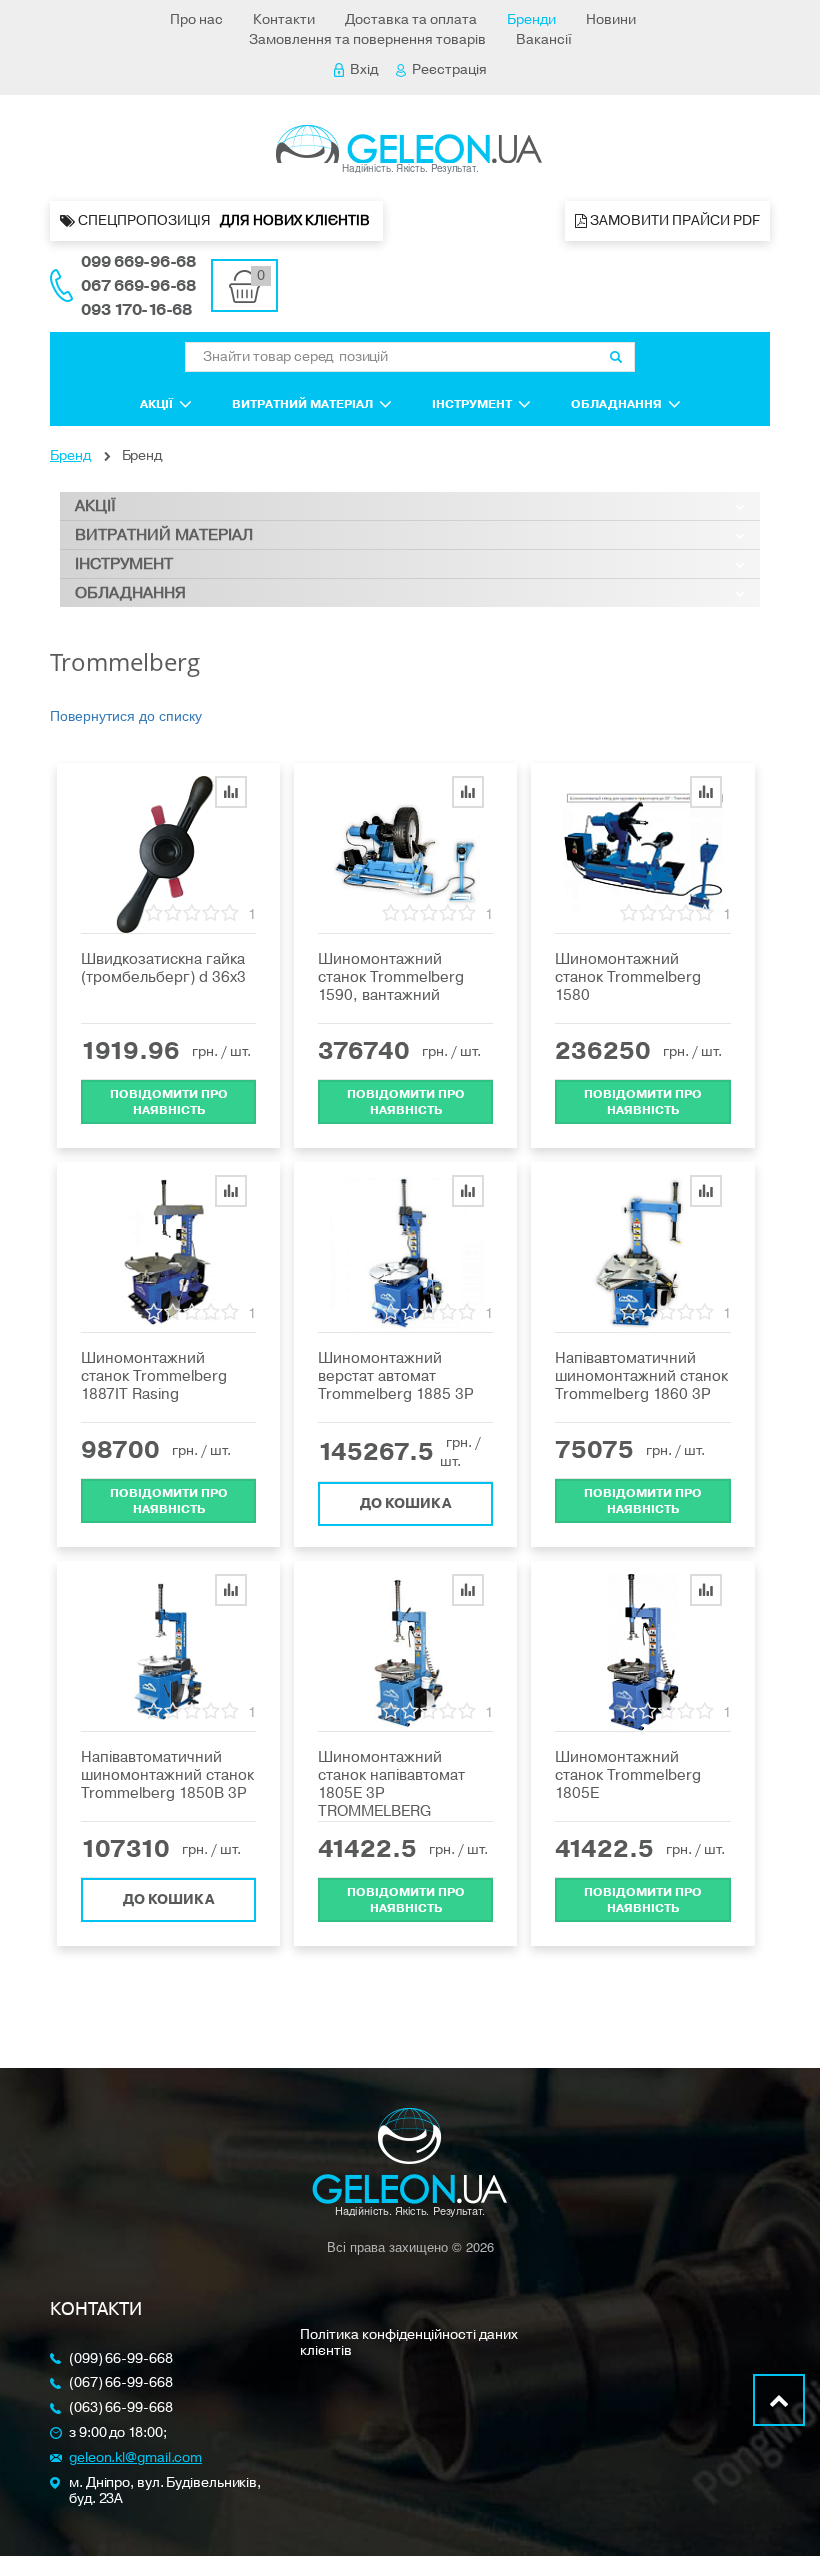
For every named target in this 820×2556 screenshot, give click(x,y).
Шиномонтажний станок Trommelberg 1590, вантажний (391, 977)
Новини (611, 19)
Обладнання (616, 404)
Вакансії (544, 39)
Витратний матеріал (302, 404)
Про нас (196, 19)
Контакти (284, 19)
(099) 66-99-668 (121, 2359)
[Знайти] (616, 357)
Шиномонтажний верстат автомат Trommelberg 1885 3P (396, 1376)
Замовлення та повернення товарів (367, 39)
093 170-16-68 (136, 310)
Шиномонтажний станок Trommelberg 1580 (628, 977)
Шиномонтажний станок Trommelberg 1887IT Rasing (154, 1376)
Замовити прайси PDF (673, 220)
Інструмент (472, 404)
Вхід (364, 69)
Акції (156, 404)
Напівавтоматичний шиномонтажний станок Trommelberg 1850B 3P (167, 1775)
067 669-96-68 (138, 286)
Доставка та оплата (411, 19)
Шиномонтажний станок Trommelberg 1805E (628, 1775)
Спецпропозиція (224, 220)
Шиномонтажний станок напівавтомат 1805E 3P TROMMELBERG (391, 1784)
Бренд (70, 455)
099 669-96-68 (138, 262)
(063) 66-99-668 (121, 2408)
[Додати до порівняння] (231, 792)
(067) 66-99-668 (121, 2383)
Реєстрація (449, 69)
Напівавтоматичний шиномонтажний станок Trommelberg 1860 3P (641, 1376)
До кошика (405, 1503)
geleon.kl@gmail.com (135, 2458)
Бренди (531, 19)
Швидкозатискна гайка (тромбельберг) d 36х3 (163, 968)
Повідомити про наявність (169, 1102)
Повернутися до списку (126, 715)
